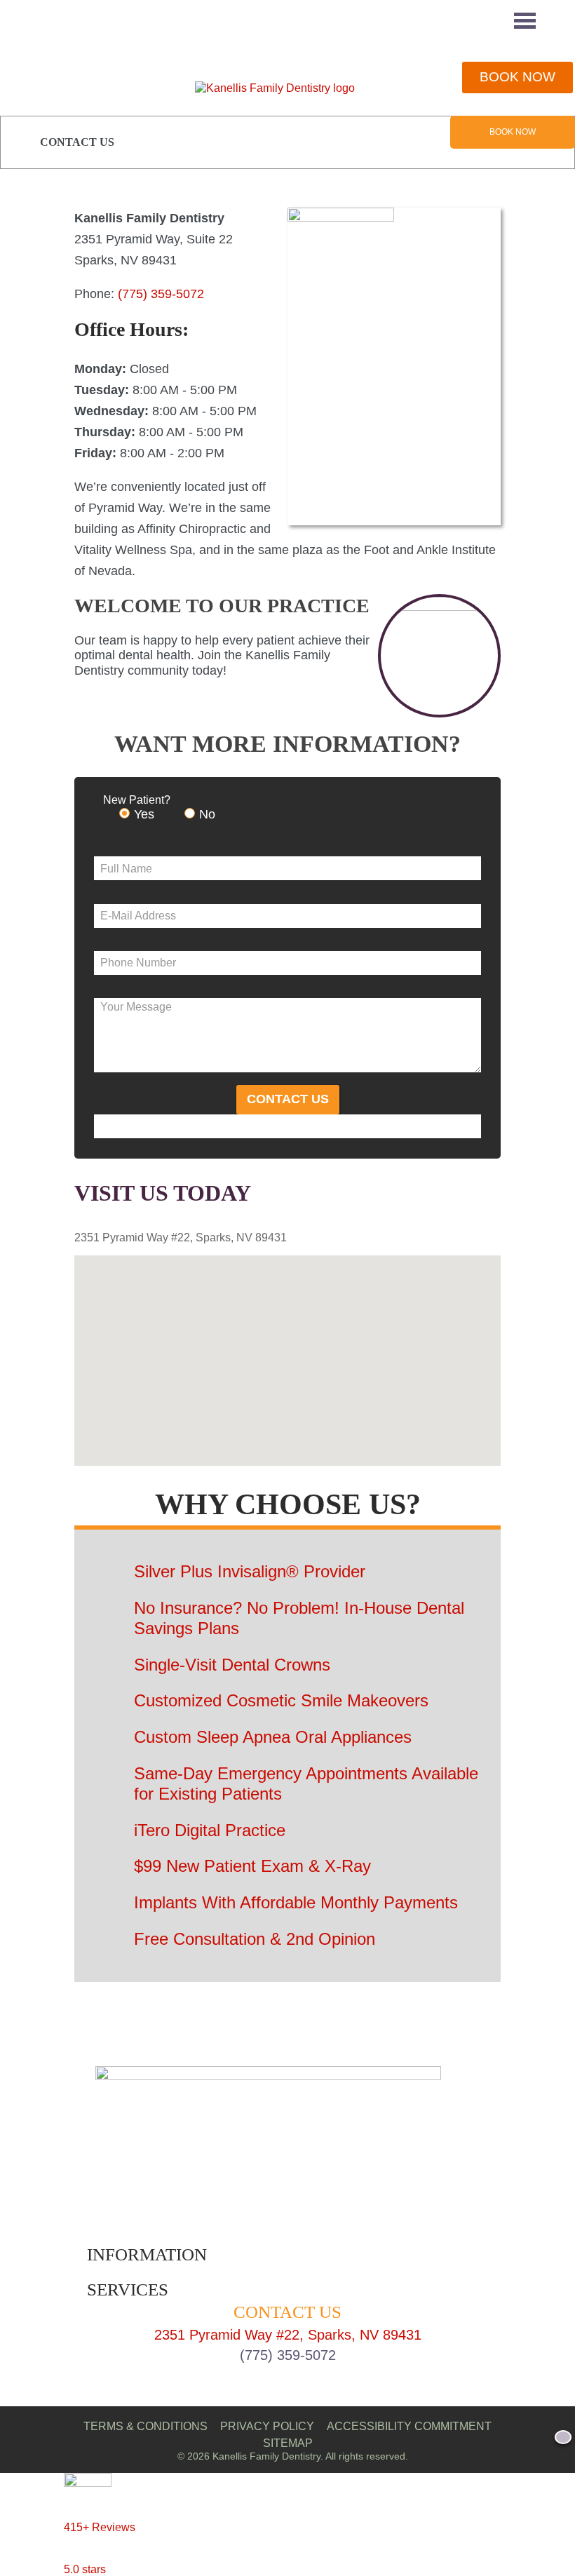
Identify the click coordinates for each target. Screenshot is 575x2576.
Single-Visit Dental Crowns (232, 1665)
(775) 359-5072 (161, 294)
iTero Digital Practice (210, 1830)
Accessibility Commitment (409, 2426)
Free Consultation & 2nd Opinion (255, 1939)
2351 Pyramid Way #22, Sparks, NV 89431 (288, 2335)
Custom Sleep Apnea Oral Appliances (273, 1737)
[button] (302, 1352)
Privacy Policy (267, 2426)
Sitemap (288, 2443)
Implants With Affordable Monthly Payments (296, 1902)
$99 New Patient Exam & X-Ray (252, 1866)
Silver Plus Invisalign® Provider (250, 1571)
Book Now (513, 132)
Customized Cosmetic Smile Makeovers (281, 1700)
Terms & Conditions (146, 2426)
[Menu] (525, 21)
